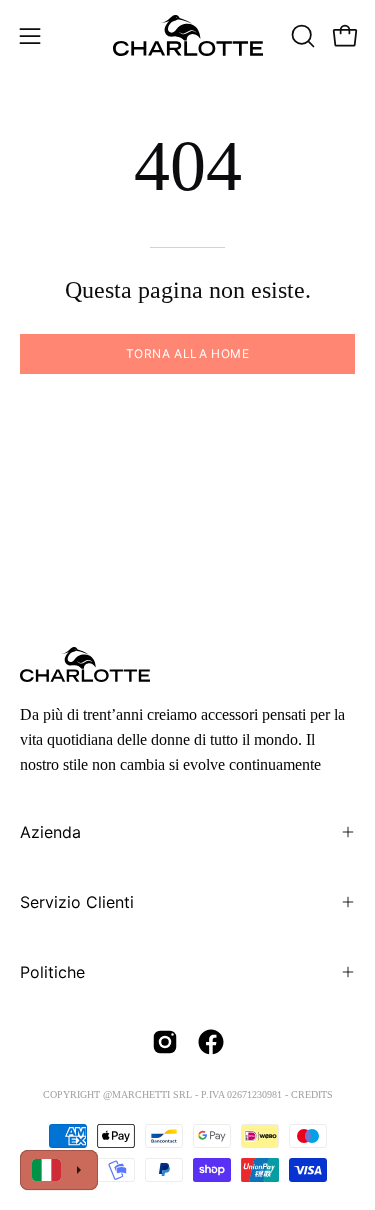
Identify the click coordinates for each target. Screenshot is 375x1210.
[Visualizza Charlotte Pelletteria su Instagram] (165, 1042)
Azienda (50, 832)
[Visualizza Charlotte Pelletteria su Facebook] (211, 1042)
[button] (301, 36)
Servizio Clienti (77, 902)
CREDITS (312, 1094)
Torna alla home (188, 353)
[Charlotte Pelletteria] (188, 35)
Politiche (52, 972)
